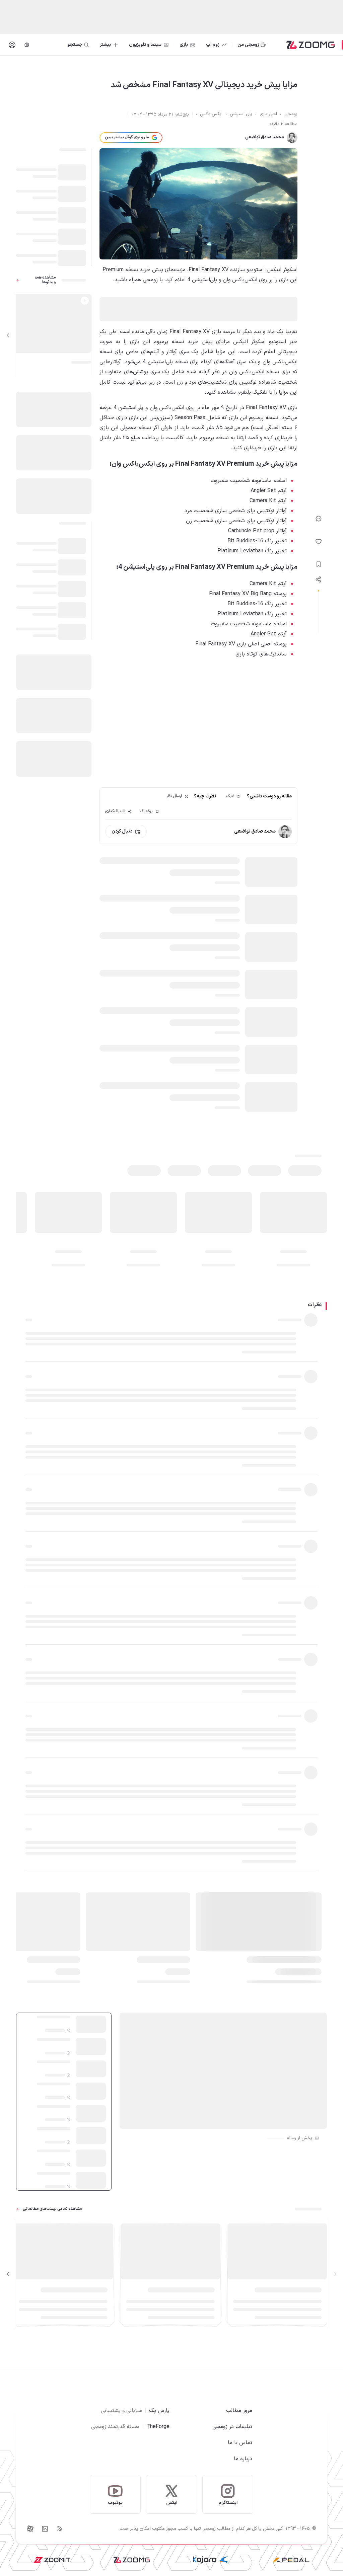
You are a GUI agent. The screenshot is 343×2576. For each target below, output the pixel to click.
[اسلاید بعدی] (8, 335)
